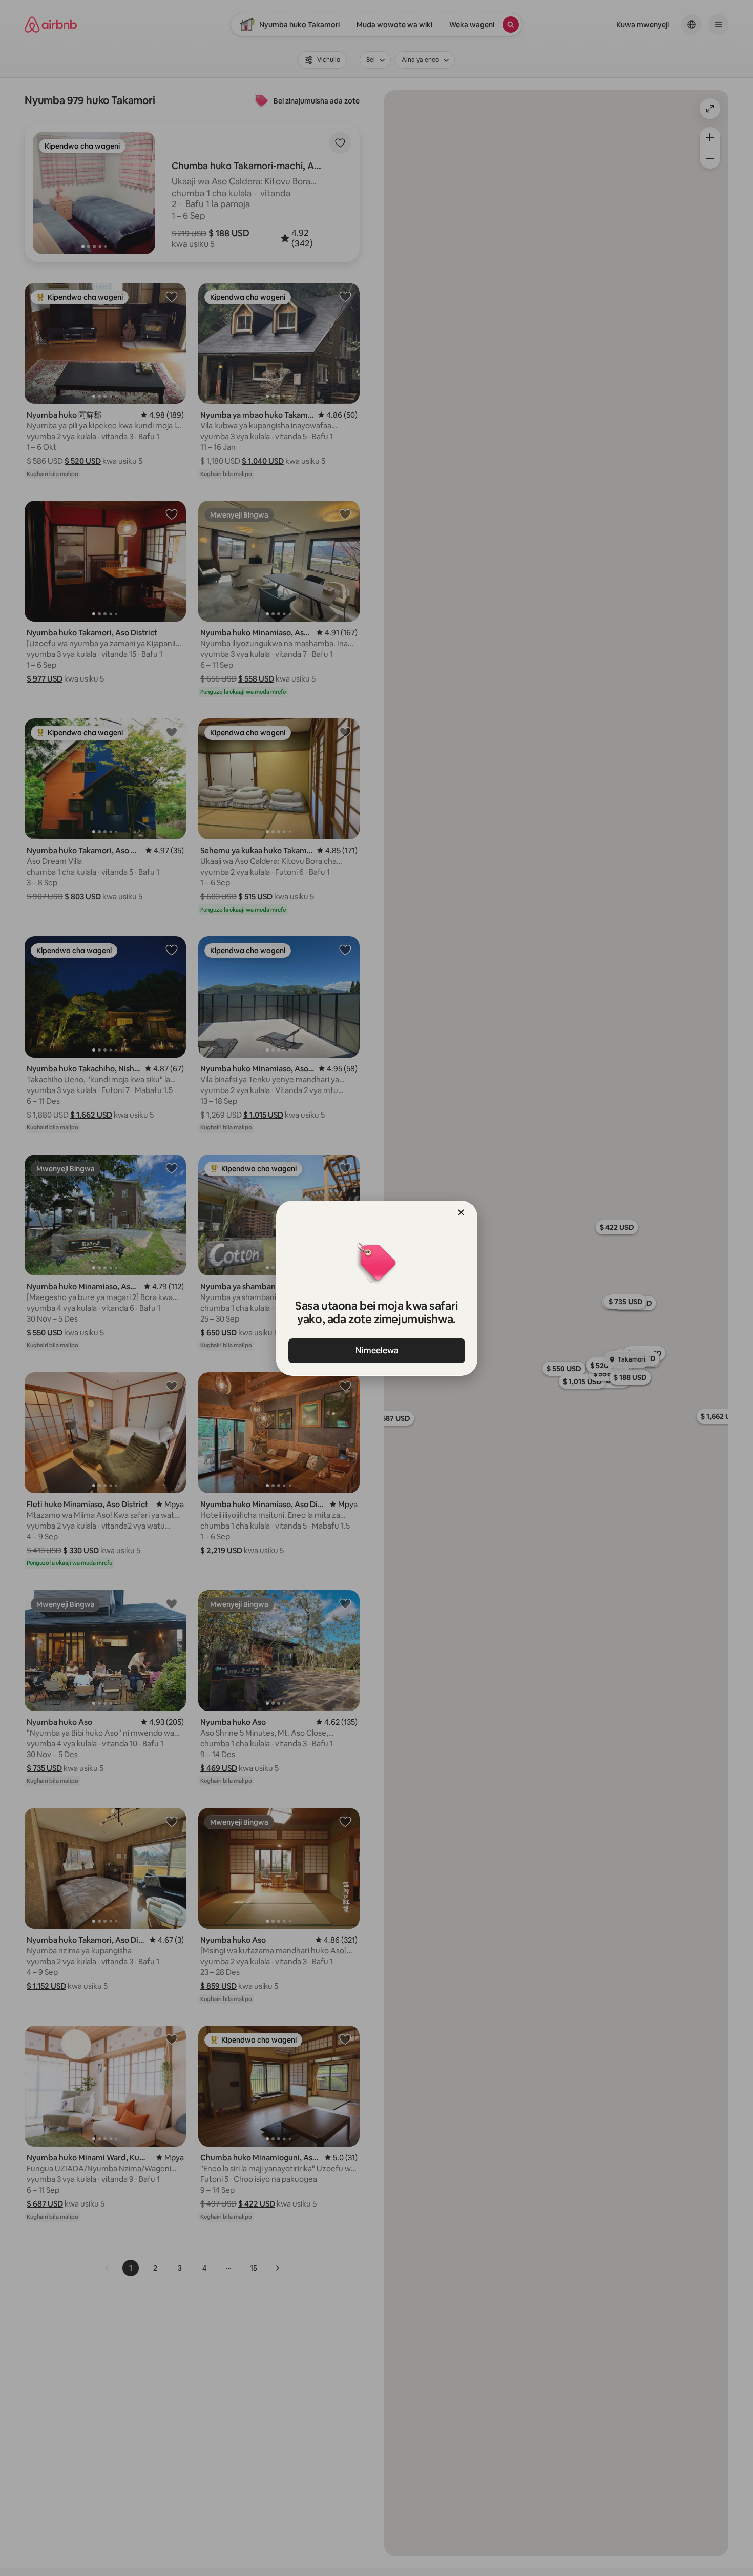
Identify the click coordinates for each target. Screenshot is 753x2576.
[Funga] (461, 1212)
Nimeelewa (376, 1351)
